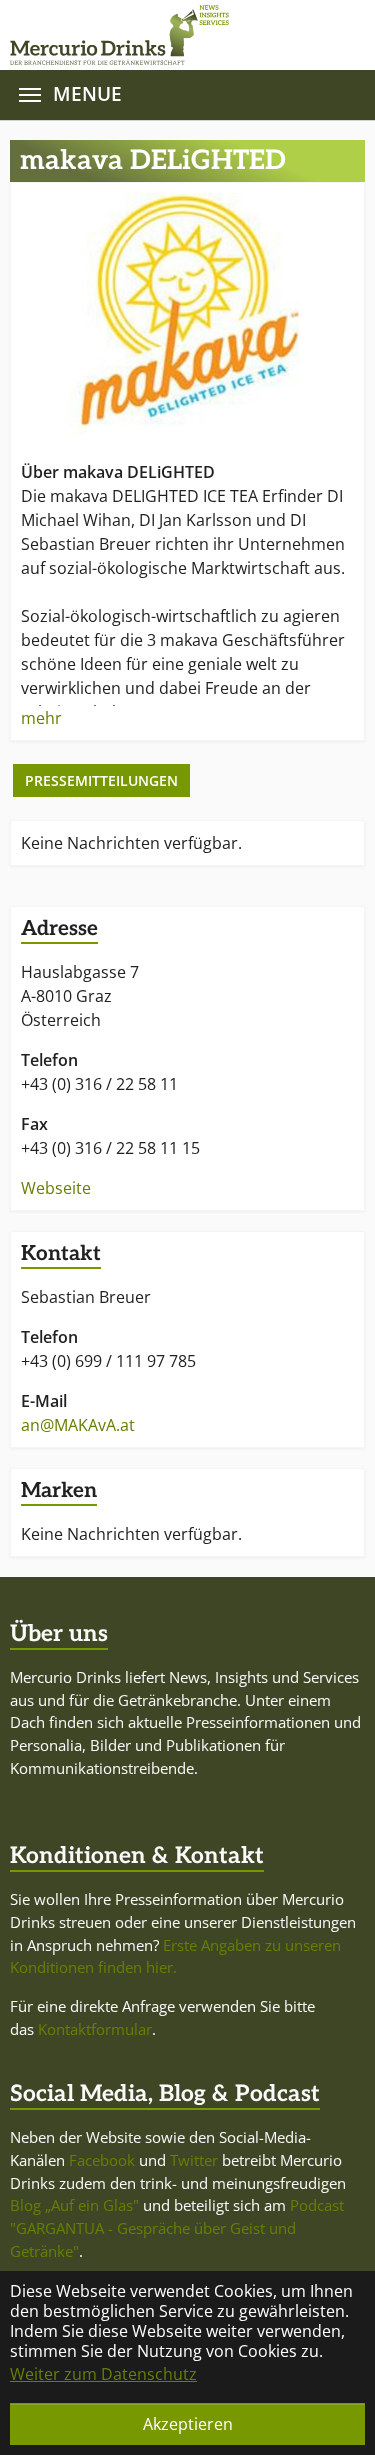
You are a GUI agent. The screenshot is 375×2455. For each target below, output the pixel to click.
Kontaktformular (95, 2029)
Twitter (194, 2160)
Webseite (56, 1188)
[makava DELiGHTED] (187, 314)
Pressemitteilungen (101, 780)
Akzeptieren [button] (188, 2424)
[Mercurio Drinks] (177, 35)
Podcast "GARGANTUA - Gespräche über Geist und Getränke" (177, 2228)
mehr (41, 718)
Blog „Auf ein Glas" (74, 2205)
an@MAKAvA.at (78, 1425)
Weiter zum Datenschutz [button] (103, 2374)
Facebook (102, 2160)
